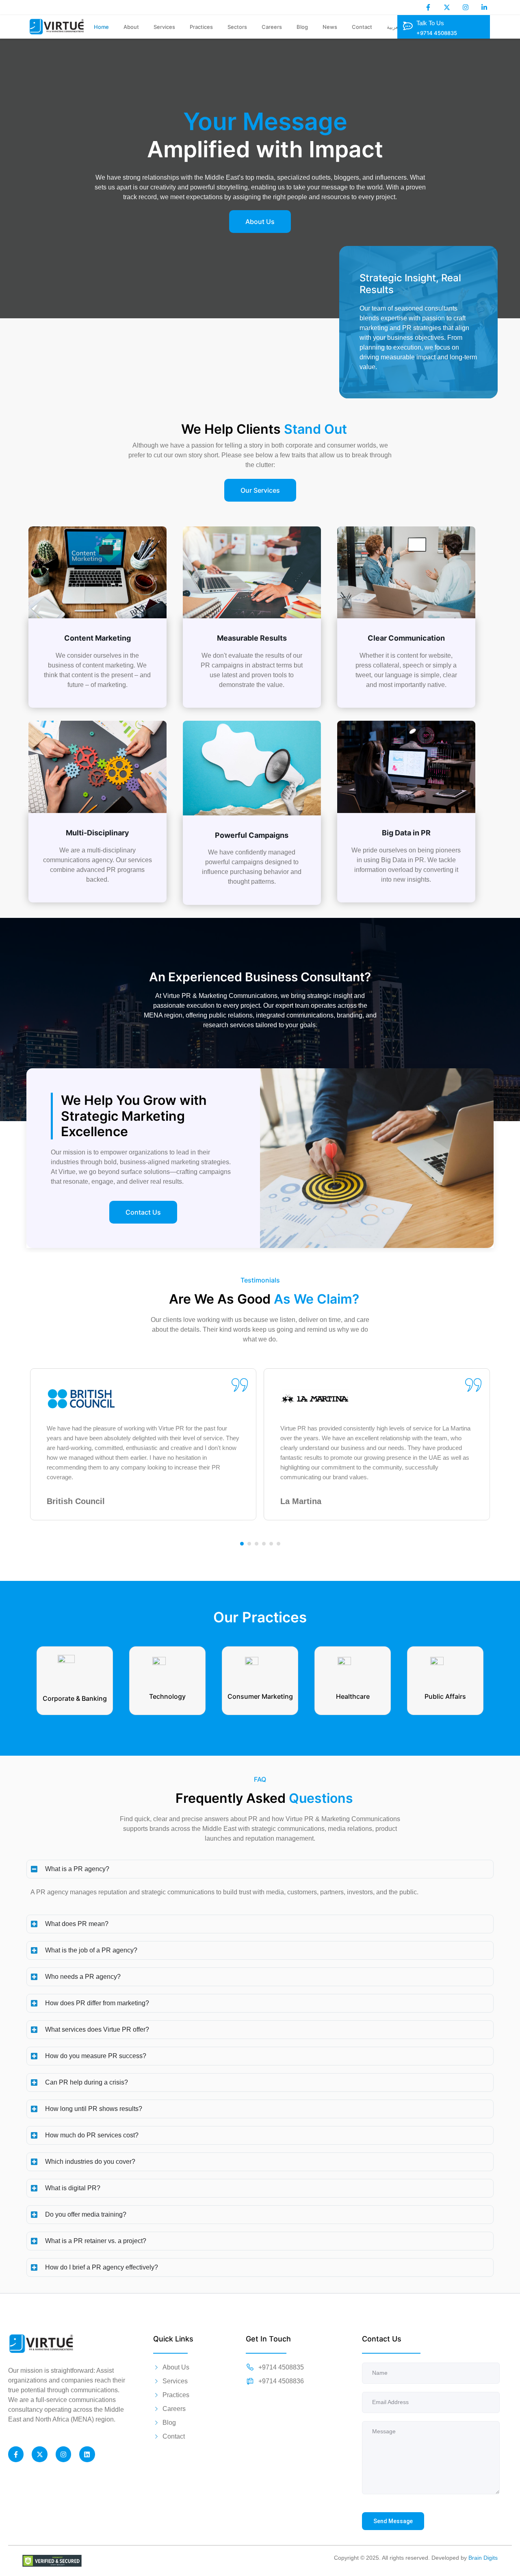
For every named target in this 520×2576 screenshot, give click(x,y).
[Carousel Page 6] (278, 1544)
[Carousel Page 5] (271, 1544)
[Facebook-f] (428, 7)
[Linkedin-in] (484, 7)
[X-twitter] (447, 7)
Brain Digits (483, 2558)
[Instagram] (466, 7)
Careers (272, 27)
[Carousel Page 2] (249, 1544)
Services (164, 27)
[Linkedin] (87, 2454)
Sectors (237, 27)
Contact (362, 27)
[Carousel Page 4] (264, 1544)
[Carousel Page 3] (257, 1544)
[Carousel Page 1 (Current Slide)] (242, 1544)
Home (101, 27)
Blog (302, 27)
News (330, 27)
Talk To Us (430, 23)
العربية (394, 27)
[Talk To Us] (407, 26)
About (131, 27)
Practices (201, 27)
